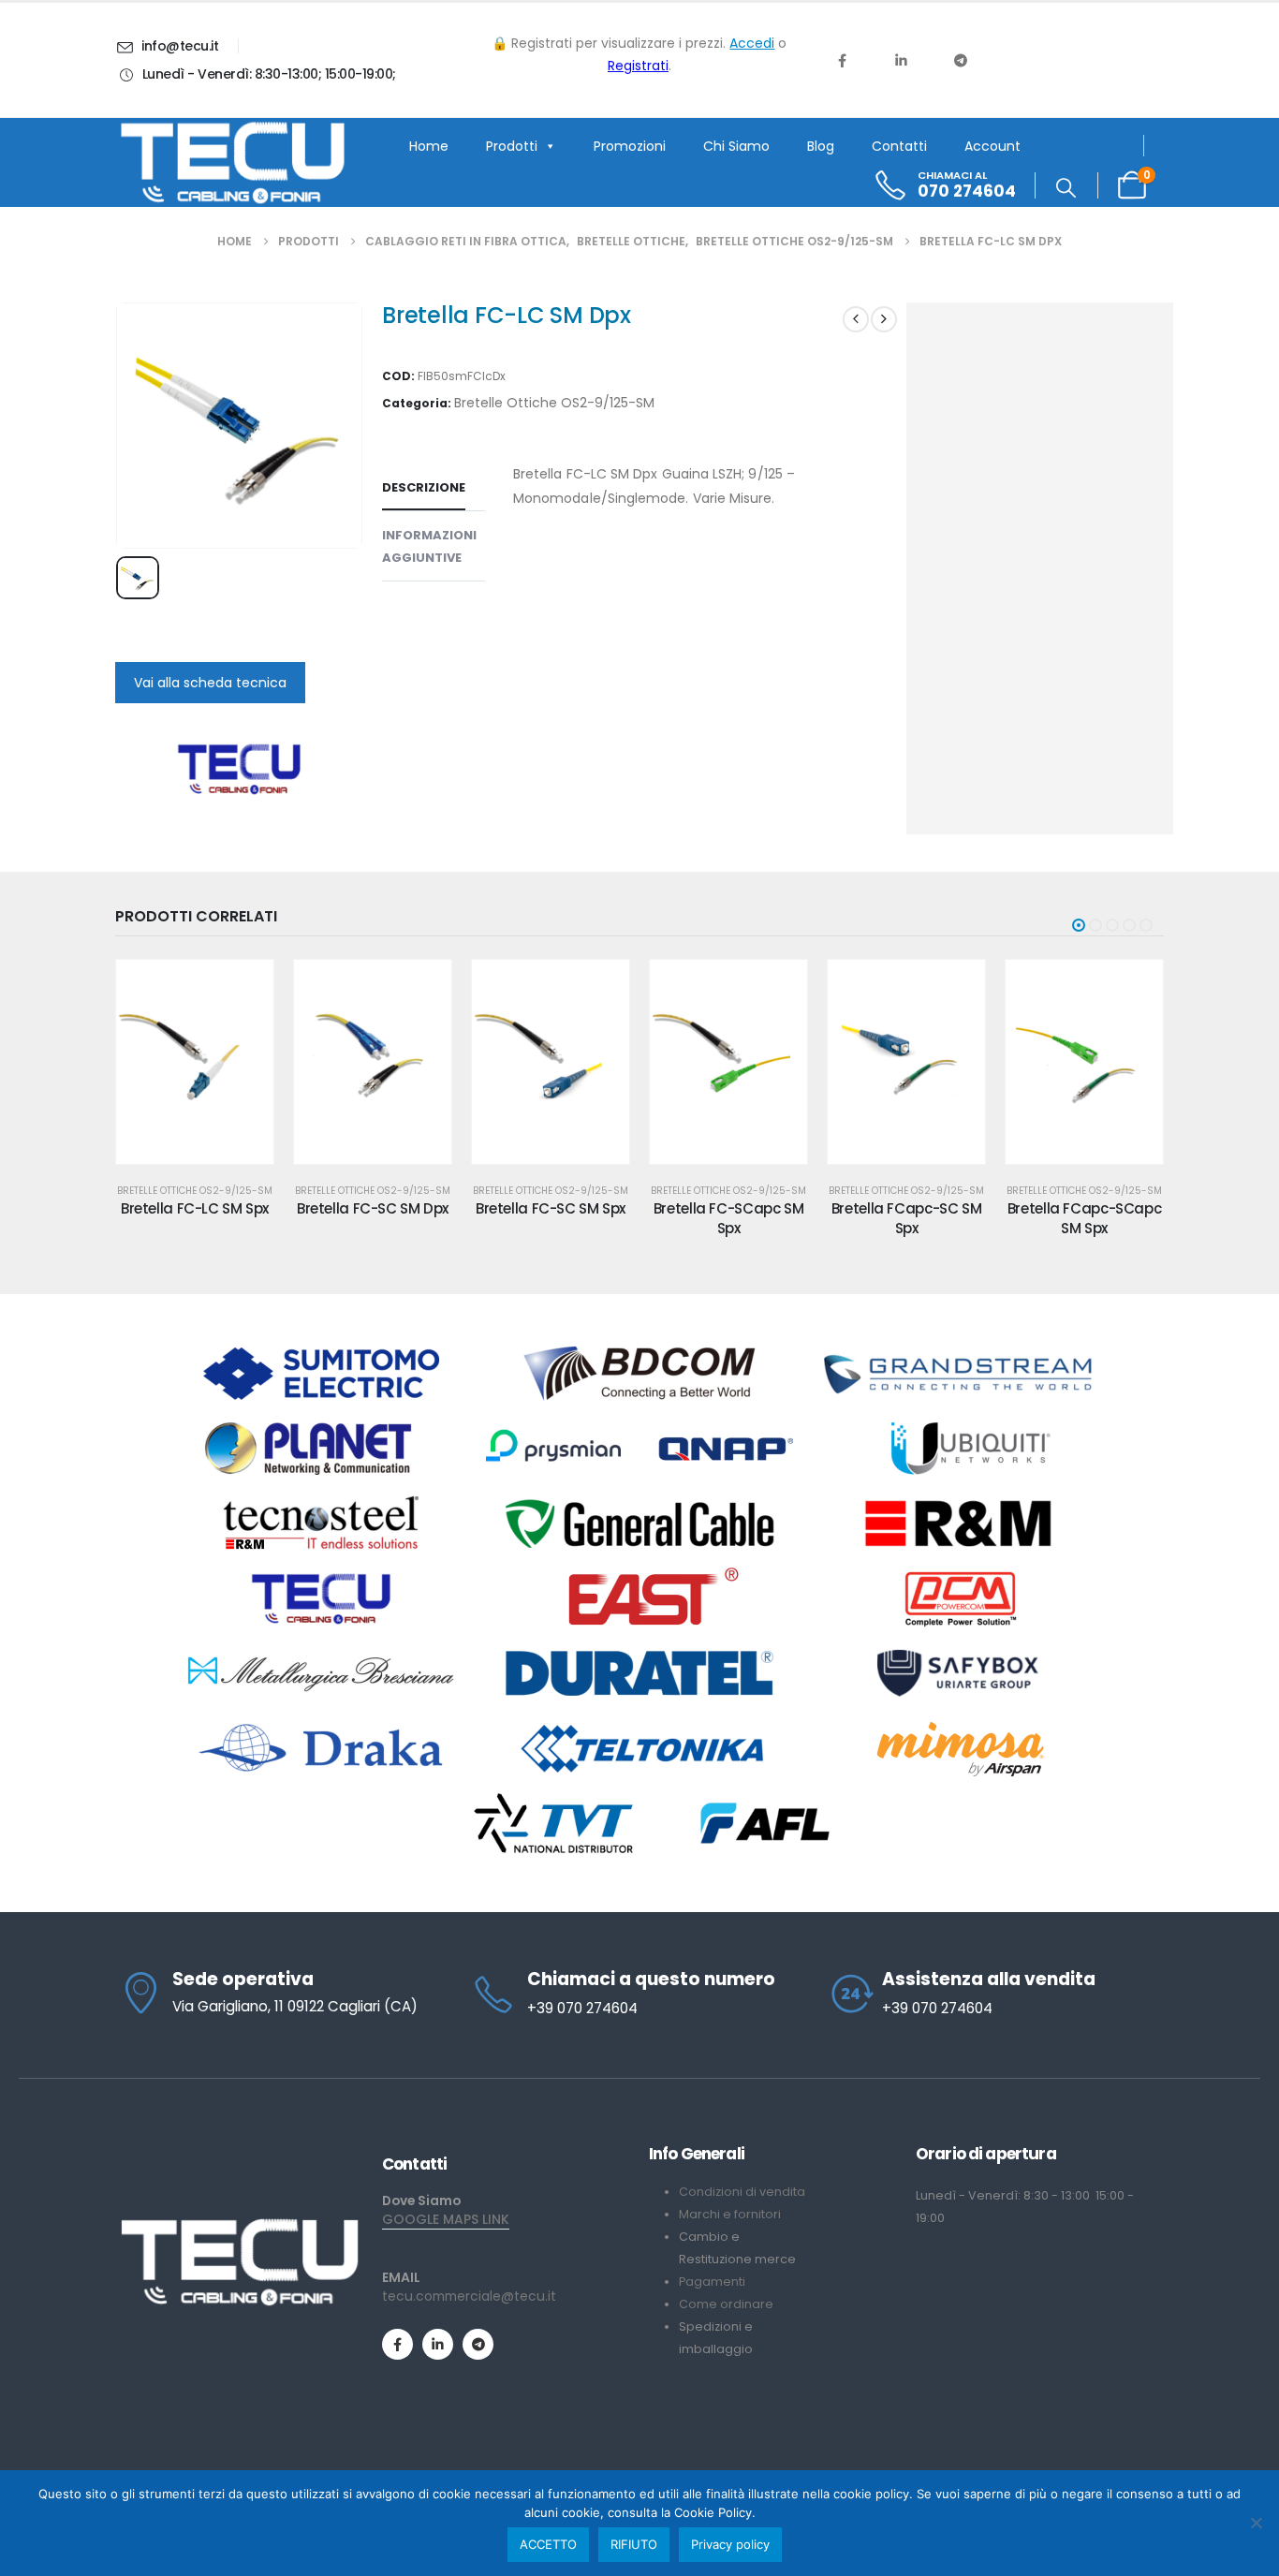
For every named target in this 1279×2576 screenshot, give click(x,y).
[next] (884, 319)
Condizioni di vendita (742, 2192)
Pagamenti (712, 2282)
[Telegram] (961, 60)
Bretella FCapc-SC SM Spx (907, 1218)
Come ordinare (726, 2304)
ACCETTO (548, 2544)
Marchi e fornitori (730, 2214)
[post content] (195, 1062)
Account (992, 146)
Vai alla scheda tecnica (210, 683)
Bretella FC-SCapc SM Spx (729, 1218)
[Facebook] (842, 60)
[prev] (856, 319)
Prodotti (512, 146)
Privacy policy (730, 2544)
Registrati (638, 66)
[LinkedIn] (901, 60)
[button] (1066, 188)
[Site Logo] (232, 163)
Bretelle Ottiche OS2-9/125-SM (554, 403)
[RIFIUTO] (1256, 2523)
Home (429, 146)
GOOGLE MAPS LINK (446, 2219)
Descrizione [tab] (424, 487)
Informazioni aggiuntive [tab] (429, 546)
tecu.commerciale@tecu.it (469, 2296)
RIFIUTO (634, 2544)
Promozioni (630, 146)
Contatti (899, 146)
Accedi (752, 43)
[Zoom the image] (239, 2225)
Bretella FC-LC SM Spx (195, 1208)
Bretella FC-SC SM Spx (551, 1208)
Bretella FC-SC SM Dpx (373, 1208)
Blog (821, 146)
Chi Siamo (736, 146)
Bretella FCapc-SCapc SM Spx (1085, 1218)
